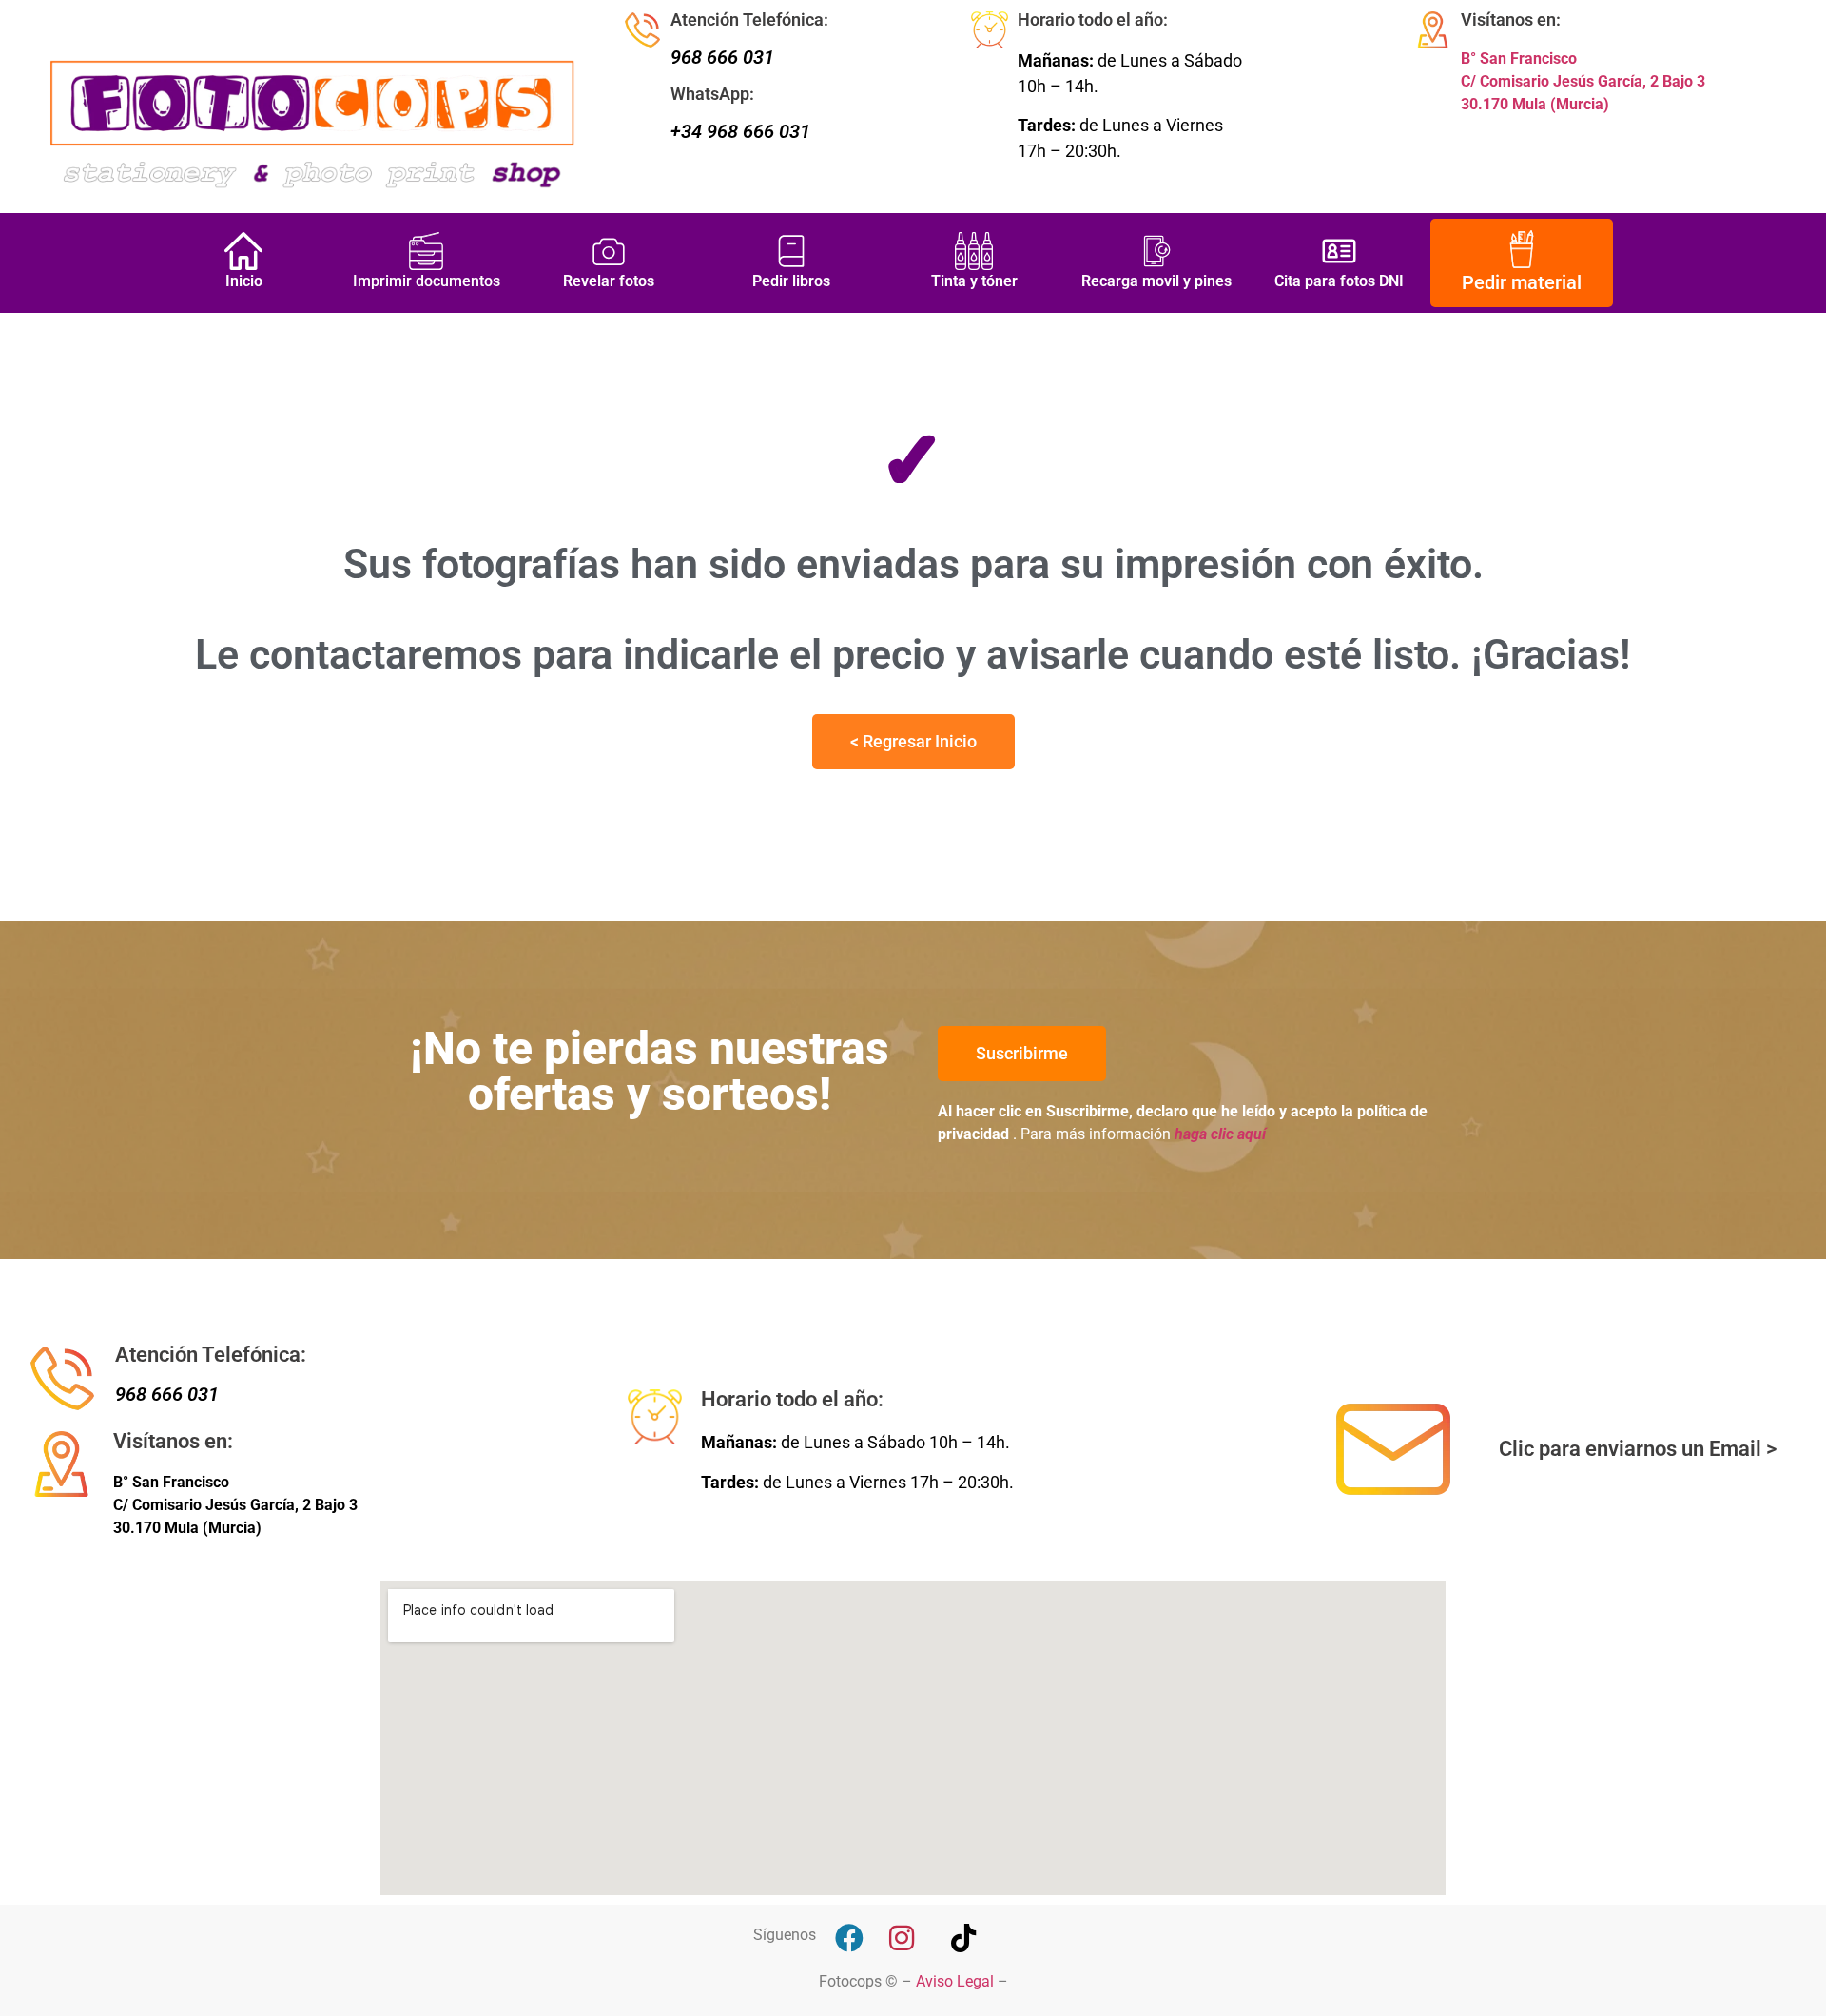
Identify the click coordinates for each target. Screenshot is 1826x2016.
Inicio (244, 281)
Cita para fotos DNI (1339, 281)
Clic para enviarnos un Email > (1638, 1449)
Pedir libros (791, 281)
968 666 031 (722, 57)
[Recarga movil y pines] (1156, 251)
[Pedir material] (1522, 248)
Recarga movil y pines (1156, 281)
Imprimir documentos (427, 281)
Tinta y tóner (974, 281)
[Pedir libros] (791, 251)
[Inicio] (243, 251)
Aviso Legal (955, 1981)
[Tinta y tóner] (974, 251)
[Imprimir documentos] (426, 251)
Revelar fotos (609, 281)
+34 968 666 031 (740, 131)
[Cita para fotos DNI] (1339, 251)
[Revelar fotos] (609, 251)
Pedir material (1522, 281)
